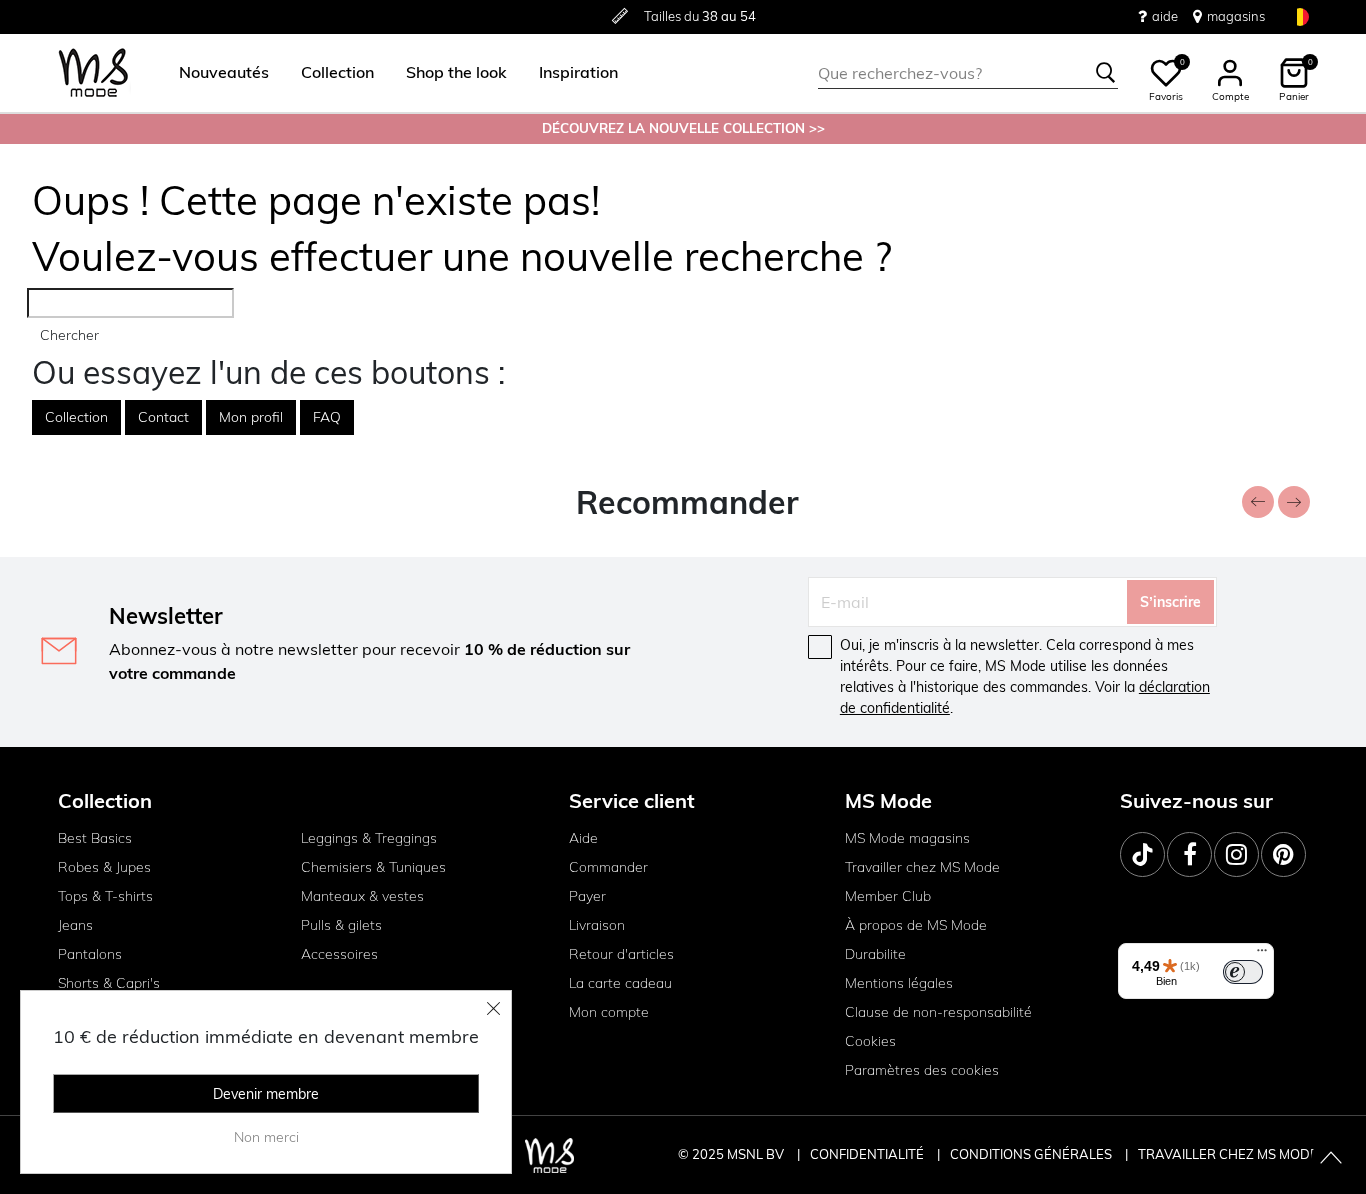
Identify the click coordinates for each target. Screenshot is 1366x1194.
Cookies (870, 1041)
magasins (1236, 16)
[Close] (494, 1008)
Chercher (69, 335)
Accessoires (339, 954)
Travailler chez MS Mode (922, 867)
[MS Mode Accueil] (93, 73)
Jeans (75, 925)
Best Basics (95, 838)
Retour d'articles (621, 954)
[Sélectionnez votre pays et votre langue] (1300, 16)
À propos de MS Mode (916, 925)
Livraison (597, 925)
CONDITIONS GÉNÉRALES (1032, 1154)
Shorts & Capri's (109, 983)
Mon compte (609, 1012)
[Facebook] (1189, 854)
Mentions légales (899, 983)
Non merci (266, 1137)
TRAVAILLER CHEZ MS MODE (1228, 1154)
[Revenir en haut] (1331, 1159)
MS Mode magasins (907, 838)
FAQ (327, 417)
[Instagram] (1236, 854)
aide (1165, 16)
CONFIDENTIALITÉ (867, 1154)
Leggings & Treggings (369, 838)
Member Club (888, 896)
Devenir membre (266, 1094)
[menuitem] (216, 73)
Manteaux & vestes (362, 896)
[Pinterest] (1283, 854)
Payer (587, 896)
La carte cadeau (620, 983)
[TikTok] (1142, 854)
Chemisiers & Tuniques (373, 867)
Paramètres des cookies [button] (922, 1070)
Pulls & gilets (341, 925)
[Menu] (1262, 955)
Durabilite (875, 954)
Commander (608, 867)
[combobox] (968, 73)
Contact (163, 417)
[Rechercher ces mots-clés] (1106, 73)
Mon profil (251, 417)
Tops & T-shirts (105, 896)
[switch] (1243, 972)
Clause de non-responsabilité (938, 1012)
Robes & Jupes (104, 867)
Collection (76, 417)
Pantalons (90, 954)
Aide (583, 838)
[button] (224, 73)
